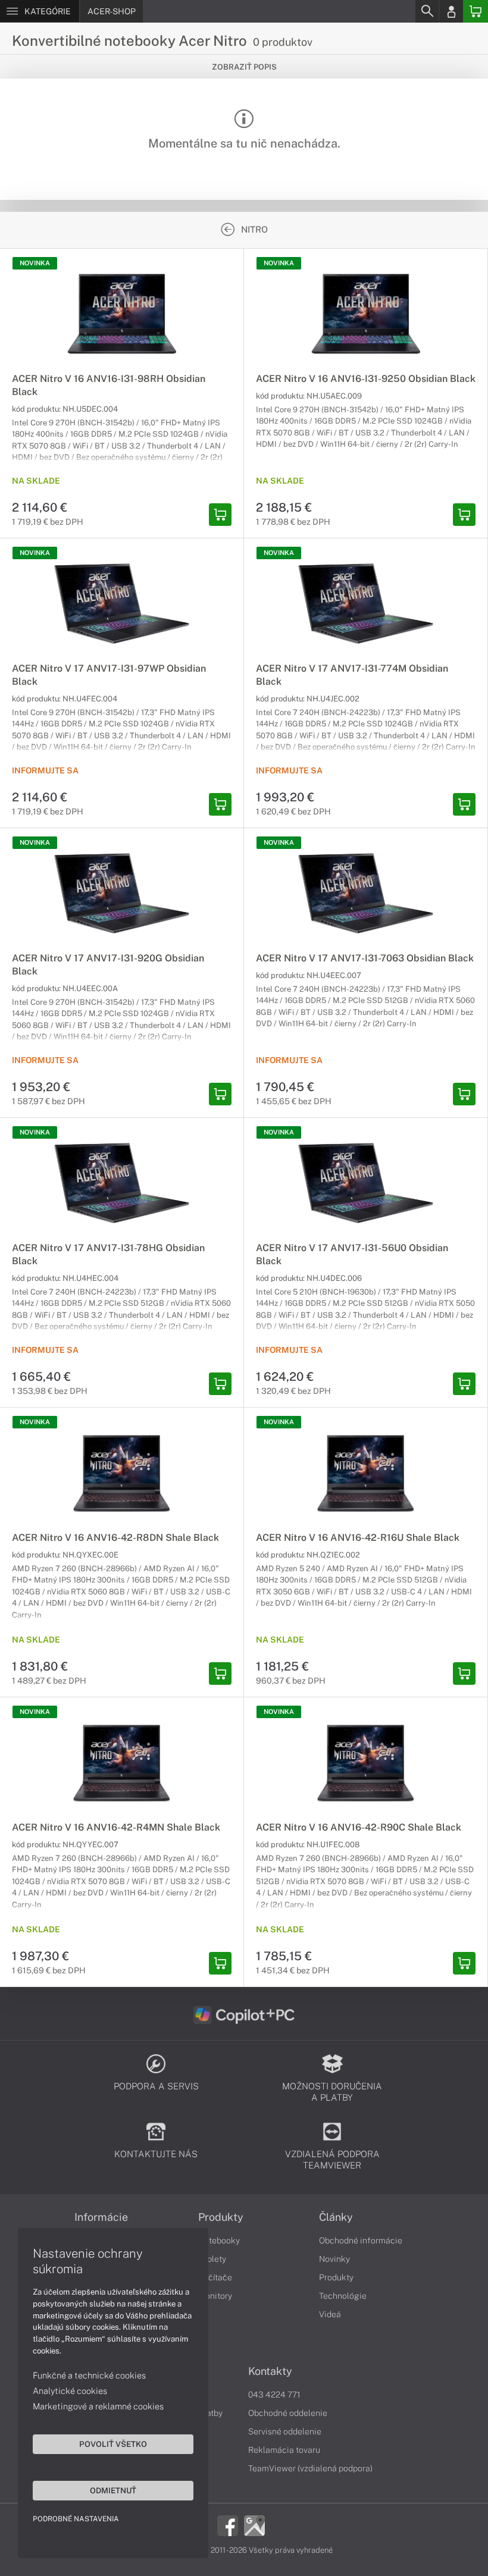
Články (336, 2217)
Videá (330, 2314)
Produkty (221, 2217)
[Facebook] (228, 2525)
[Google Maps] (254, 2525)
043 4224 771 (274, 2395)
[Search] (427, 11)
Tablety (212, 2259)
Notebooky (219, 2240)
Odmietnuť (113, 2490)
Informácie (101, 2217)
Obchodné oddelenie (288, 2413)
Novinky (334, 2259)
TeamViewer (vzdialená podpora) (310, 2468)
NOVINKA (35, 263)
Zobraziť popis (244, 67)
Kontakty (270, 2371)
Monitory (215, 2296)
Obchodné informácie (361, 2240)
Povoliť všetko (113, 2444)
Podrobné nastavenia (76, 2519)
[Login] (451, 11)
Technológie (343, 2296)
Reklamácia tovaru (284, 2450)
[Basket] (476, 11)
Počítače (215, 2277)
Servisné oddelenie (285, 2431)
